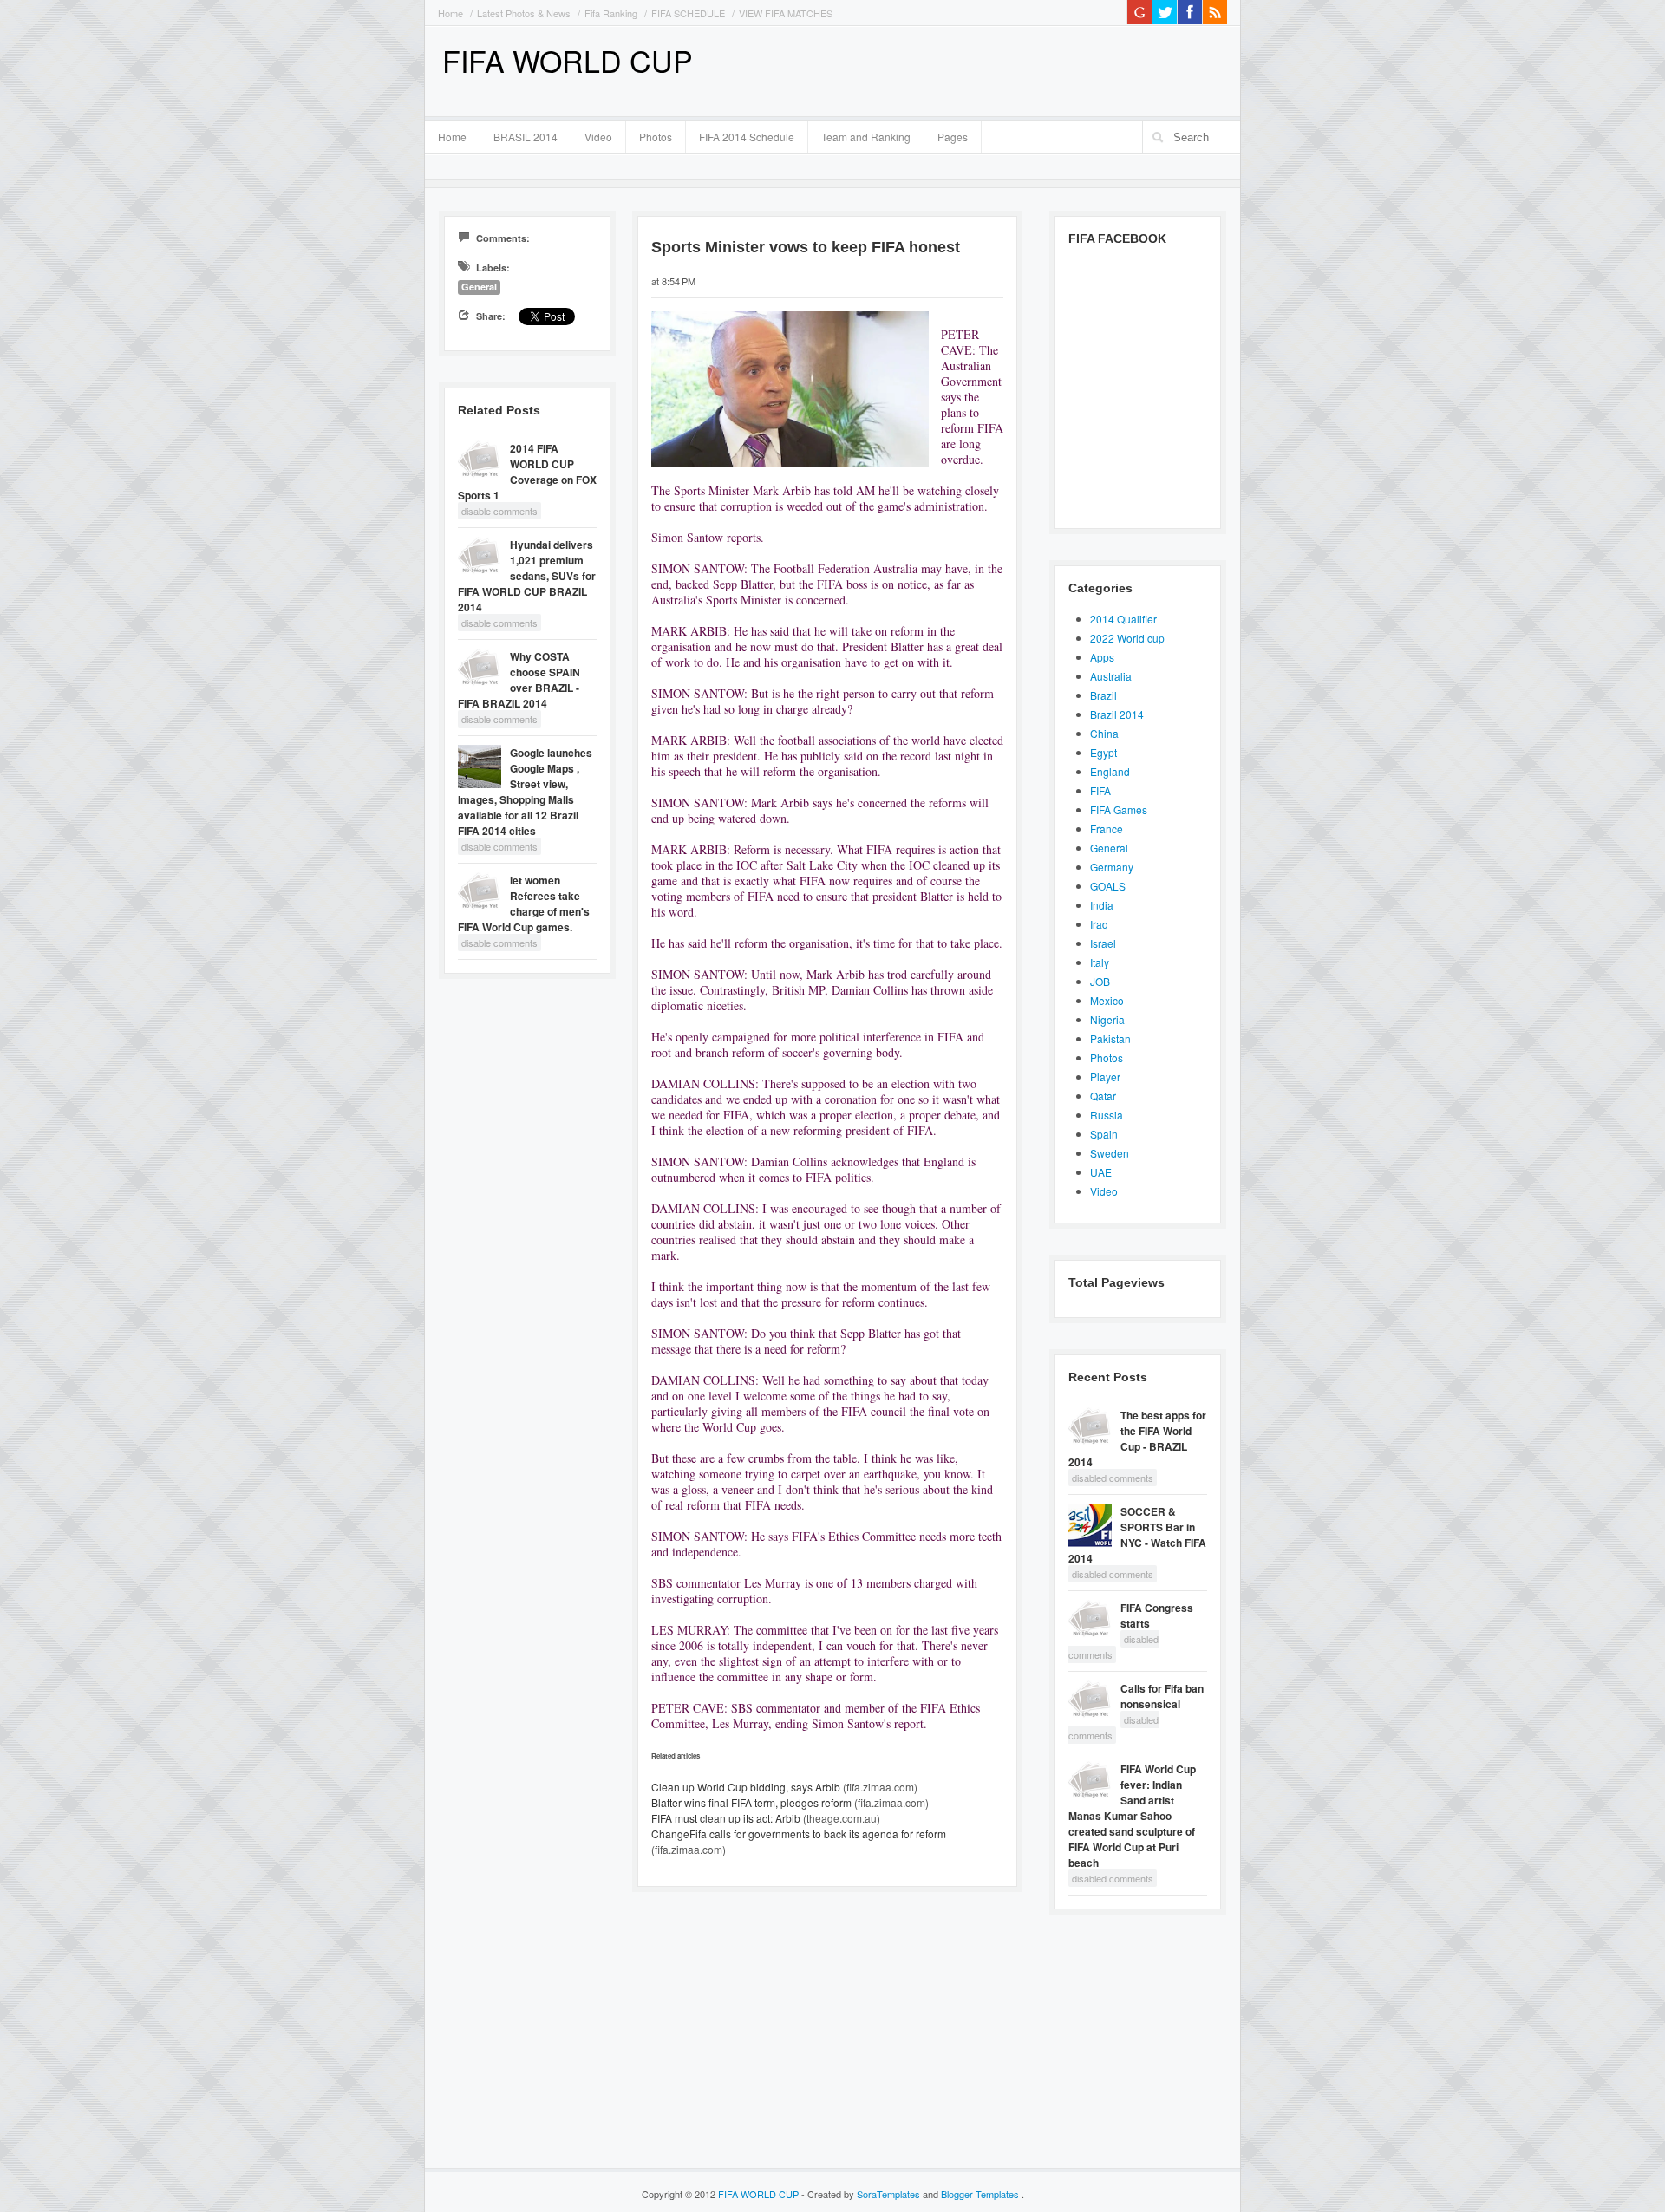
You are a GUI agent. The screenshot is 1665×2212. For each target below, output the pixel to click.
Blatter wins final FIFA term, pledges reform (751, 1802)
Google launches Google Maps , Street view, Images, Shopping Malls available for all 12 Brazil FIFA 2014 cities (525, 792)
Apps (1102, 657)
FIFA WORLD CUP (568, 60)
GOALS (1108, 886)
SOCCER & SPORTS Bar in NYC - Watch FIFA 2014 (1137, 1535)
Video (598, 137)
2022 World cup (1127, 638)
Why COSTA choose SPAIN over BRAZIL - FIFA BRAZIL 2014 (519, 680)
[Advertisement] (1024, 69)
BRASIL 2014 (519, 134)
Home (451, 13)
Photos (656, 137)
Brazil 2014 (1117, 714)
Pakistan (1110, 1038)
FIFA (1100, 790)
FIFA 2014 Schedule (747, 137)
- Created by (861, 2194)
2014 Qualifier (1123, 619)
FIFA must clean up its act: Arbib (726, 1818)
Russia (1107, 1115)
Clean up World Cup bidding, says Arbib (746, 1787)
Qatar (1103, 1096)
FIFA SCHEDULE (688, 13)
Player (1105, 1077)
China (1104, 733)
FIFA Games (1119, 809)
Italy (1100, 962)
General (479, 287)
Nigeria (1107, 1019)
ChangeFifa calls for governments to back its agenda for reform (799, 1834)
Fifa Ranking (611, 13)
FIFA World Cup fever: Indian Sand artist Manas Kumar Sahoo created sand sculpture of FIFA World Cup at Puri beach (1132, 1816)
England (1110, 771)
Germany (1112, 867)
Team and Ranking (866, 137)
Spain (1104, 1134)
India (1102, 905)
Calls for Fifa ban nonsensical (1162, 1696)
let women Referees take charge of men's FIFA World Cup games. (524, 904)
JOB (1100, 981)
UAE (1101, 1172)
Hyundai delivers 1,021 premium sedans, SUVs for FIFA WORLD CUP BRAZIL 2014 (527, 576)
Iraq (1099, 924)
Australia (1111, 676)
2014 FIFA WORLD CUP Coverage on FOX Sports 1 (527, 472)
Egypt (1103, 752)
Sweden (1110, 1153)
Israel (1103, 943)
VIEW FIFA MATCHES (786, 13)
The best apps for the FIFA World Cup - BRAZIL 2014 (1137, 1439)
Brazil (1103, 695)
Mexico (1107, 1000)
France (1107, 829)
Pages (946, 134)
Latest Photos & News (524, 13)
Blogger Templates (981, 2194)
